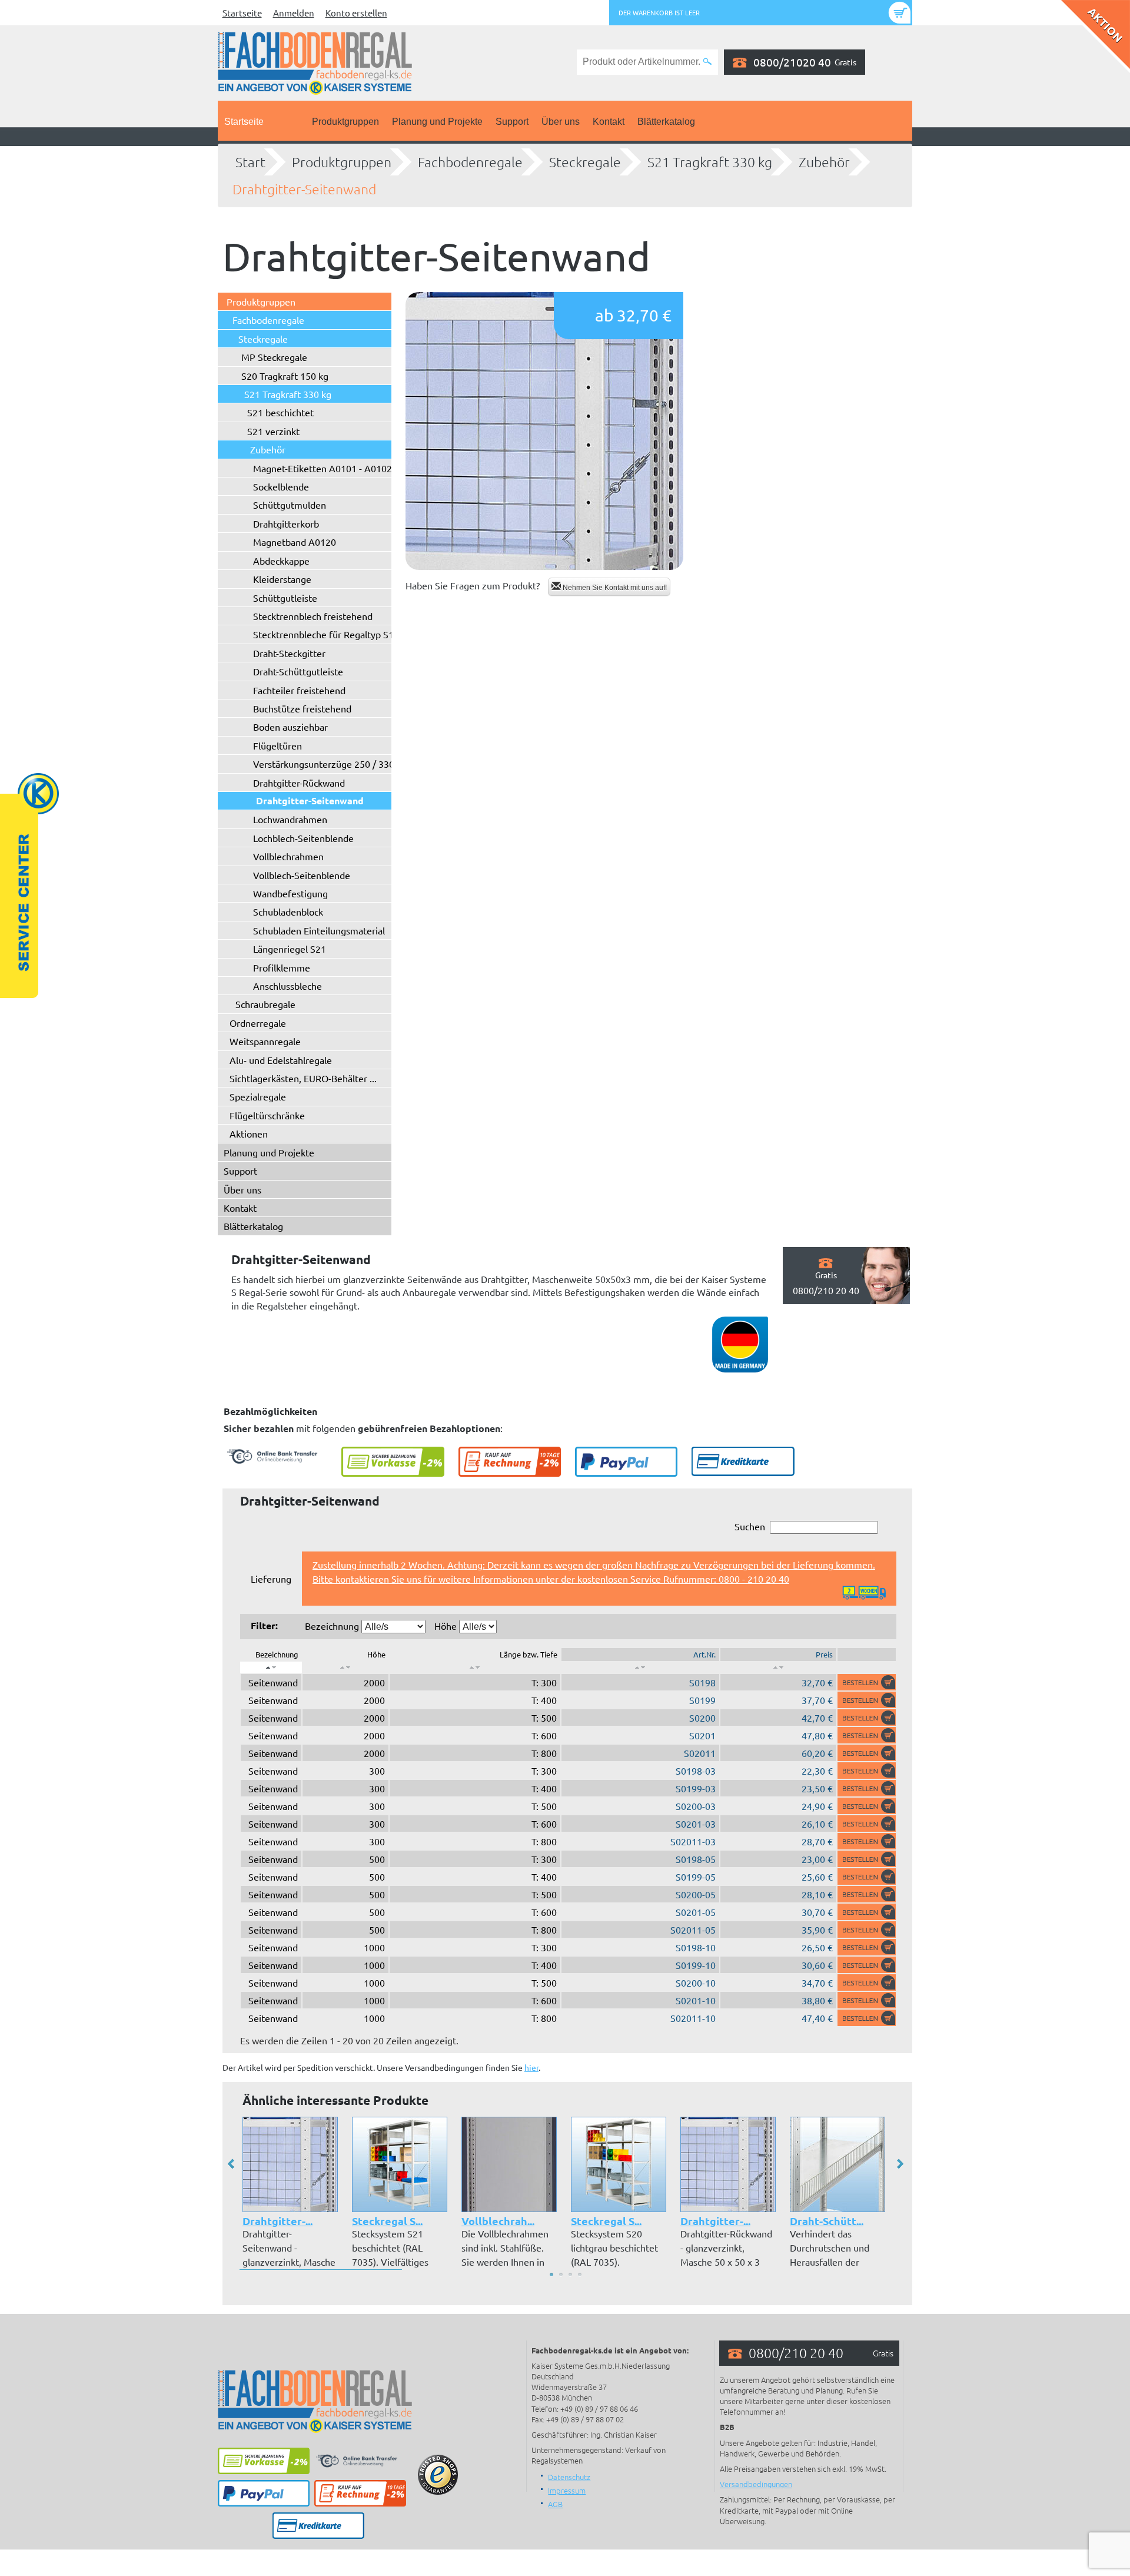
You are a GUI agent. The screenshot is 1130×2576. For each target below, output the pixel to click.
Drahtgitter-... (277, 2221)
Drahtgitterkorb (286, 523)
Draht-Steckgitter (289, 653)
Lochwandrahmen (290, 819)
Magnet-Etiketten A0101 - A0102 (323, 468)
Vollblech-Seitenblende (302, 875)
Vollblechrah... (498, 2221)
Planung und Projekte (437, 122)
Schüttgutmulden (290, 505)
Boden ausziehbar (290, 727)
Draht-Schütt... (827, 2221)
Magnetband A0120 (295, 542)
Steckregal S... (387, 2221)
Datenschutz (569, 2477)
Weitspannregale (265, 1041)
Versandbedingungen (756, 2484)
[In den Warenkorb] (867, 1682)
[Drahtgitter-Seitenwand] (544, 431)
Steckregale (585, 162)
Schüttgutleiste (285, 598)
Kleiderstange (282, 579)
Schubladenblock (288, 911)
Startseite (242, 13)
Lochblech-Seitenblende (303, 838)
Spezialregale (258, 1096)
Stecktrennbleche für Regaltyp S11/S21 (336, 634)
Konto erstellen (356, 13)
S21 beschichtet (280, 412)
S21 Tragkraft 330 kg (710, 162)
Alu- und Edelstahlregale (281, 1060)
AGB (555, 2504)
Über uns (561, 122)
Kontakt (609, 122)
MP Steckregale (274, 357)
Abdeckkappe (281, 561)
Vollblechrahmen (288, 856)
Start (250, 162)
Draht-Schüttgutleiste (298, 671)
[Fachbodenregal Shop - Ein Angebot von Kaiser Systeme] (315, 62)
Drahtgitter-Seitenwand (304, 189)
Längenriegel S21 (290, 949)
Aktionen (249, 1133)
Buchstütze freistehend (302, 708)
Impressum (567, 2490)
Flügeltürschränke (267, 1115)
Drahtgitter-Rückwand (299, 783)
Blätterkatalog (666, 122)
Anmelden (294, 13)
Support (512, 122)
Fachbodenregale (470, 162)
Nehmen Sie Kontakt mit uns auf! (614, 588)
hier (531, 2067)
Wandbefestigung (290, 893)
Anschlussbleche (288, 986)
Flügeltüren (277, 745)
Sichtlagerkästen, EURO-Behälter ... (303, 1078)
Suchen (750, 1526)
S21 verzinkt (273, 431)
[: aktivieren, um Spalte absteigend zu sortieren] (271, 1667)
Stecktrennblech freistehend (313, 616)
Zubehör (824, 162)
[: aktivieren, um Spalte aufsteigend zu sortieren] (345, 1667)
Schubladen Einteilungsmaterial (319, 930)
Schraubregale (265, 1004)
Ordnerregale (258, 1023)
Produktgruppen (345, 122)
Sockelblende (281, 486)
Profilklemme (282, 967)
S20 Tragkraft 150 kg (285, 376)
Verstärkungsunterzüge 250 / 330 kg (330, 764)
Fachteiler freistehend (299, 690)
